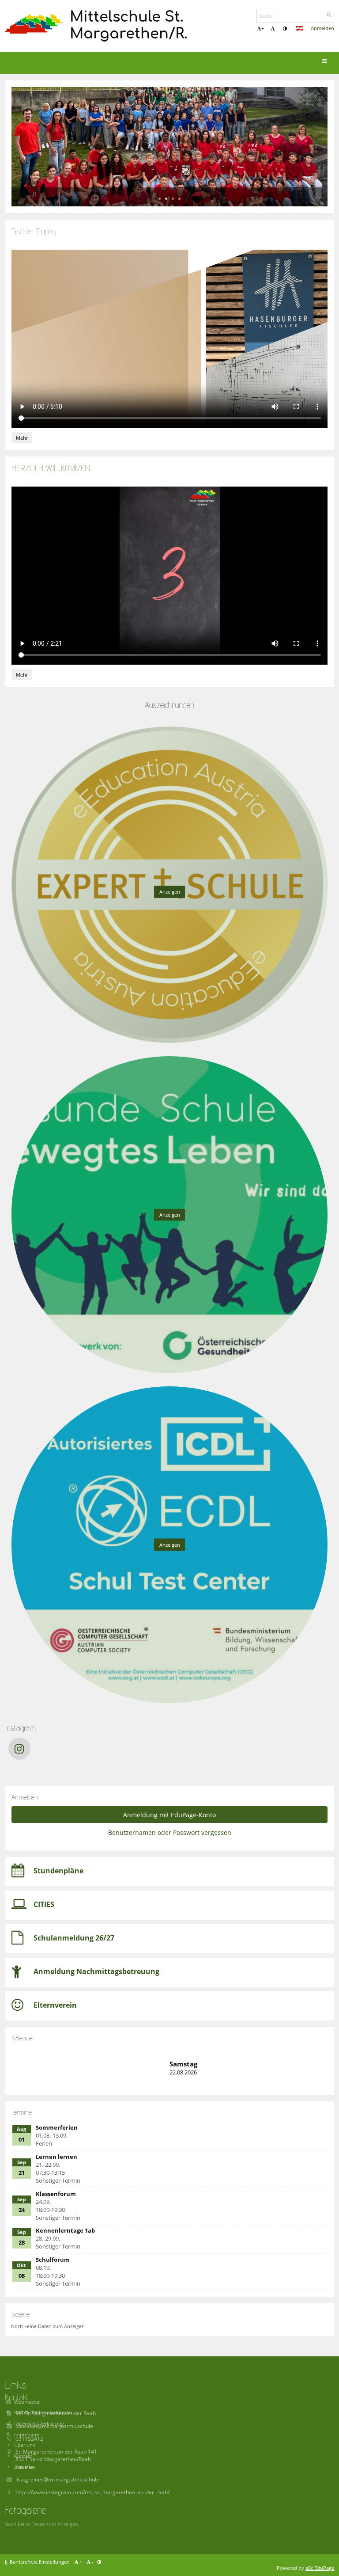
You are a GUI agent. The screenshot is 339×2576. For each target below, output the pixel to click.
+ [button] (263, 28)
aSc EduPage (320, 2568)
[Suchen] (329, 15)
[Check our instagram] (19, 1749)
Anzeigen (170, 892)
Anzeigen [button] (170, 1215)
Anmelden (322, 28)
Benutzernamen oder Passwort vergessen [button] (170, 1832)
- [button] (276, 28)
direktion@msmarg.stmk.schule (54, 2426)
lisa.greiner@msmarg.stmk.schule (57, 2479)
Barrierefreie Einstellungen (40, 2562)
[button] (285, 28)
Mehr (24, 439)
